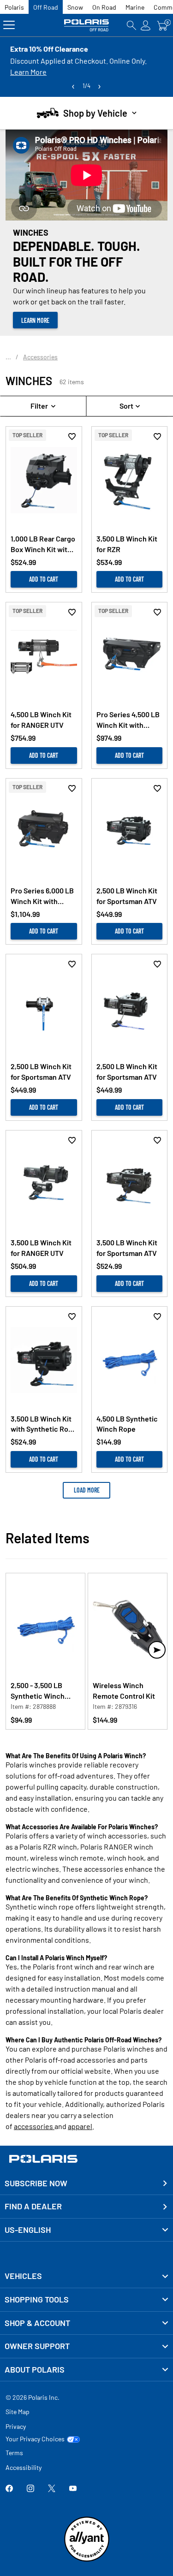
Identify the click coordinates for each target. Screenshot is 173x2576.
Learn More (28, 72)
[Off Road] (87, 25)
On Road (104, 7)
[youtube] (73, 2489)
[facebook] (9, 2489)
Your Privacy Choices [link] (35, 2439)
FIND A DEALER (33, 2206)
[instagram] (30, 2489)
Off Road (46, 7)
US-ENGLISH (28, 2230)
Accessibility (24, 2467)
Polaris (14, 7)
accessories (34, 2126)
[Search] (131, 25)
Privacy (16, 2426)
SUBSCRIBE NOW (36, 2183)
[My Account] (146, 25)
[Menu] (9, 25)
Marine (135, 7)
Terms (14, 2453)
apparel (80, 2126)
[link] (86, 2276)
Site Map (18, 2412)
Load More (87, 1490)
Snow (75, 7)
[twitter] (52, 2489)
